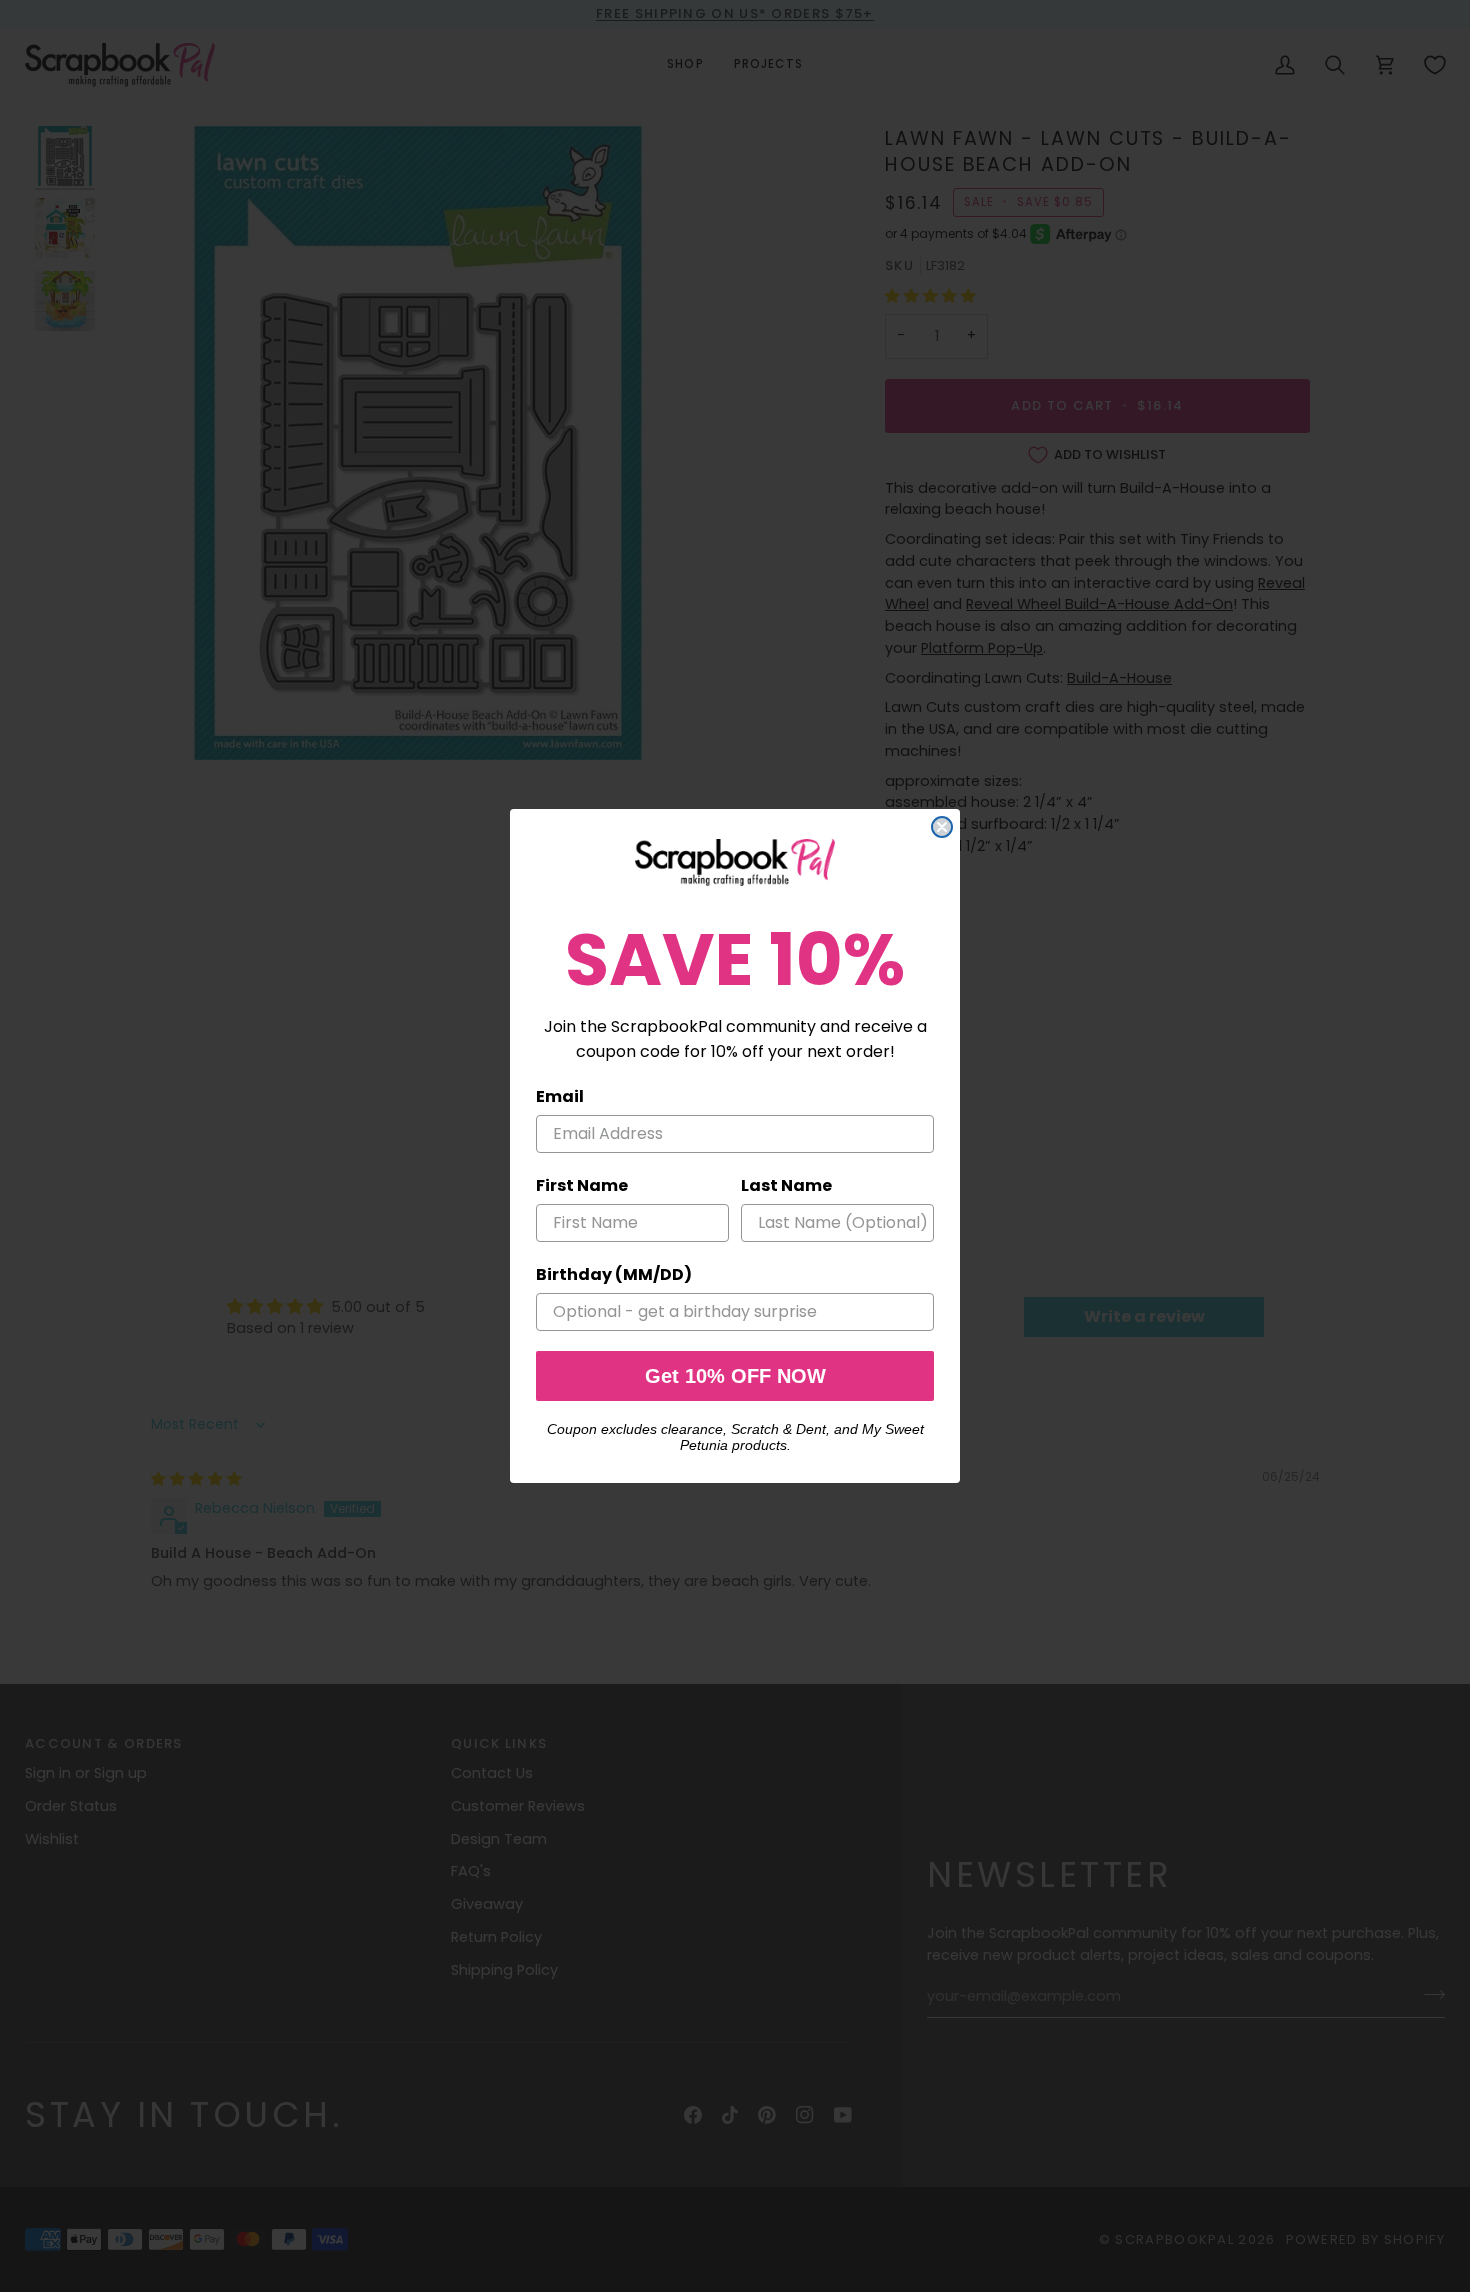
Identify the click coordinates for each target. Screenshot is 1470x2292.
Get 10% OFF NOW (735, 1376)
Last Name (786, 1185)
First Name (582, 1185)
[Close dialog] (942, 827)
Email (560, 1096)
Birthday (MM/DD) (614, 1274)
